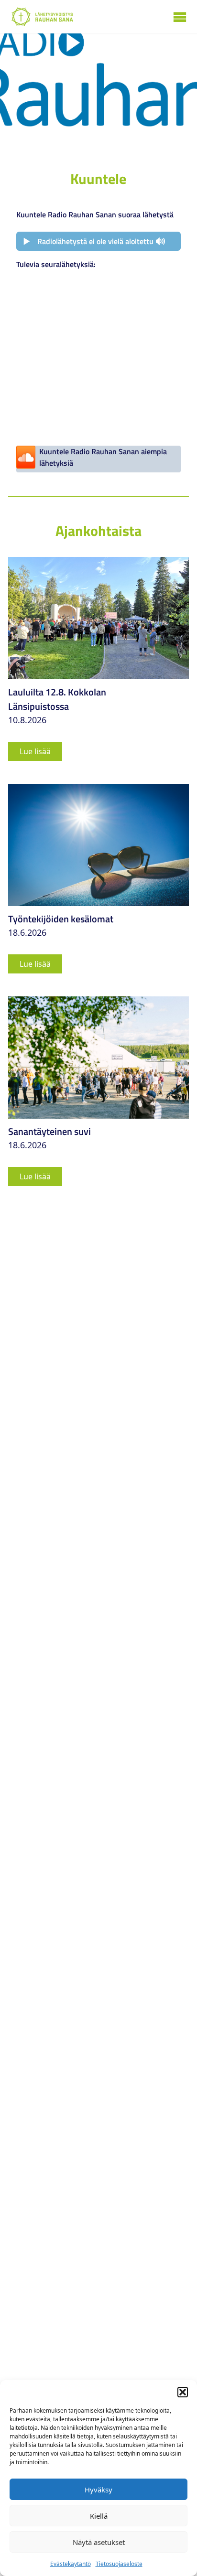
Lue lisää (35, 751)
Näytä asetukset (99, 2542)
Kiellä (99, 2516)
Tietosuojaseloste (119, 2564)
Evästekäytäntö (71, 2564)
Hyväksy (98, 2490)
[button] (183, 2392)
